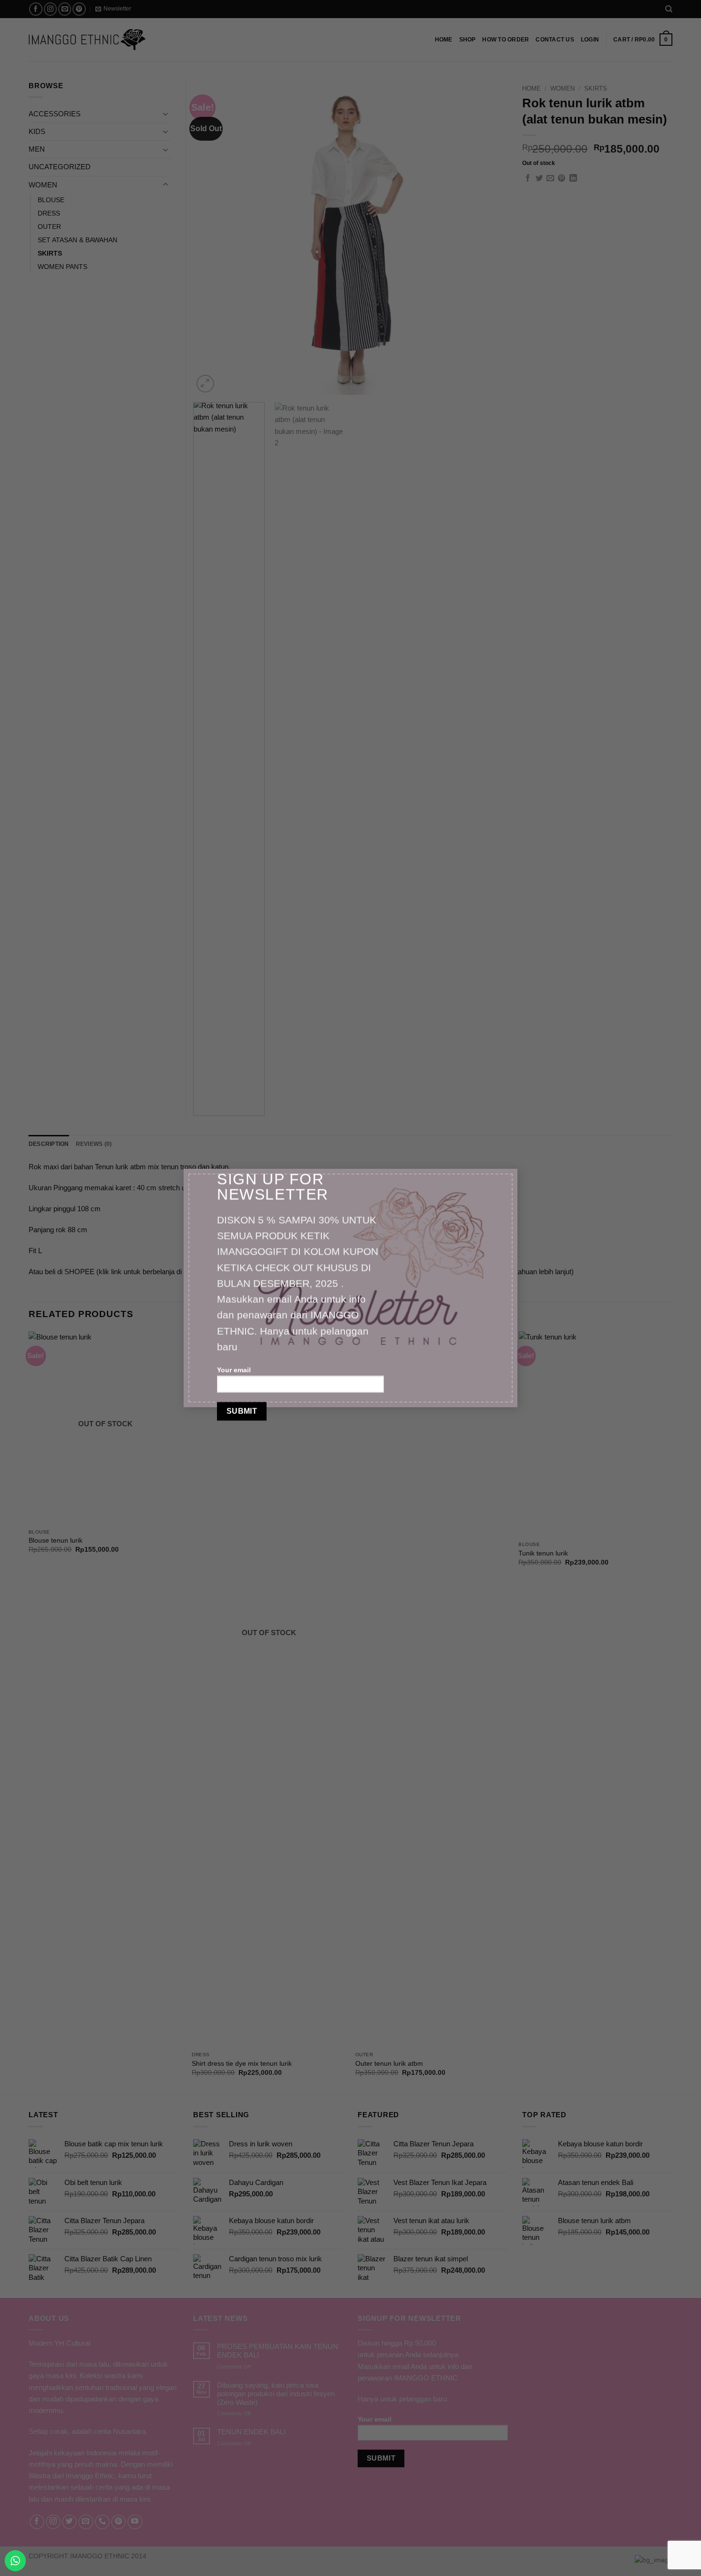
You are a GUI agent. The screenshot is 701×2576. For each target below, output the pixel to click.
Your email (234, 1370)
